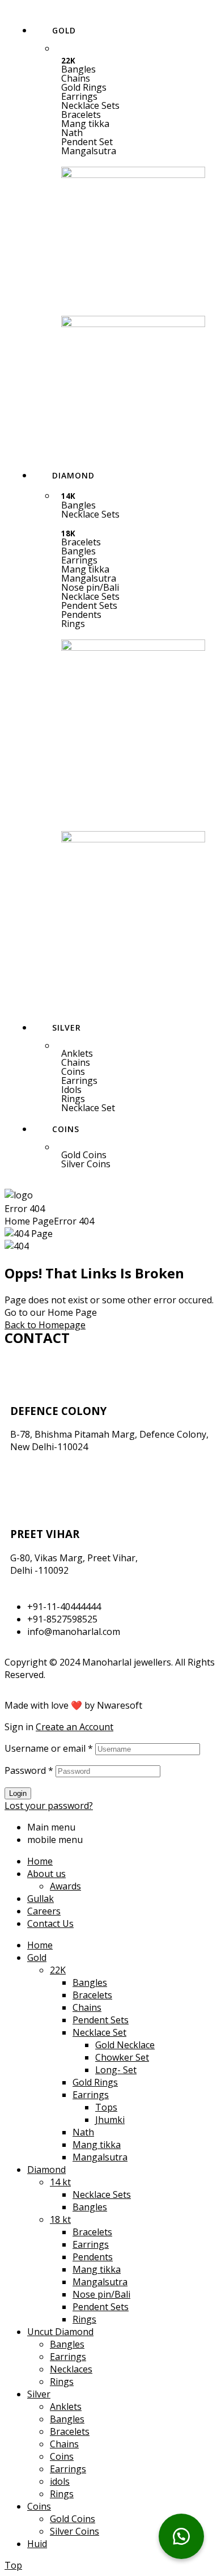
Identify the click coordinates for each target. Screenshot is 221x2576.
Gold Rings (84, 87)
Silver (39, 2394)
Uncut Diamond (60, 2332)
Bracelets (81, 115)
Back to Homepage (45, 1325)
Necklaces (71, 2369)
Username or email (49, 1748)
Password (29, 1770)
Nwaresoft (120, 1705)
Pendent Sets (89, 605)
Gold (37, 1958)
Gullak (41, 1899)
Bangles (78, 69)
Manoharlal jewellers (127, 1662)
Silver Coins (86, 1164)
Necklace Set (88, 1108)
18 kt (60, 2219)
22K (58, 1970)
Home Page (29, 1221)
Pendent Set (87, 142)
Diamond (46, 2170)
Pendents (81, 615)
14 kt (60, 2182)
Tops (106, 2107)
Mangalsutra (89, 151)
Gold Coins (84, 1155)
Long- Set (116, 2070)
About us (46, 1874)
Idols (71, 1090)
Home (40, 1861)
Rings (73, 624)
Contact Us (50, 1923)
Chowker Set (122, 2057)
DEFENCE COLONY (58, 1411)
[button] (133, 96)
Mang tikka (85, 124)
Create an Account (75, 1727)
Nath (72, 133)
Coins (73, 1071)
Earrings (79, 96)
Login (18, 1793)
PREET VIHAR (45, 1534)
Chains (76, 78)
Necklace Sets (90, 105)
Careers (44, 1911)
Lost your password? (49, 1806)
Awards (65, 1886)
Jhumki (110, 2120)
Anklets (77, 1053)
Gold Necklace (125, 2045)
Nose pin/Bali (90, 587)
